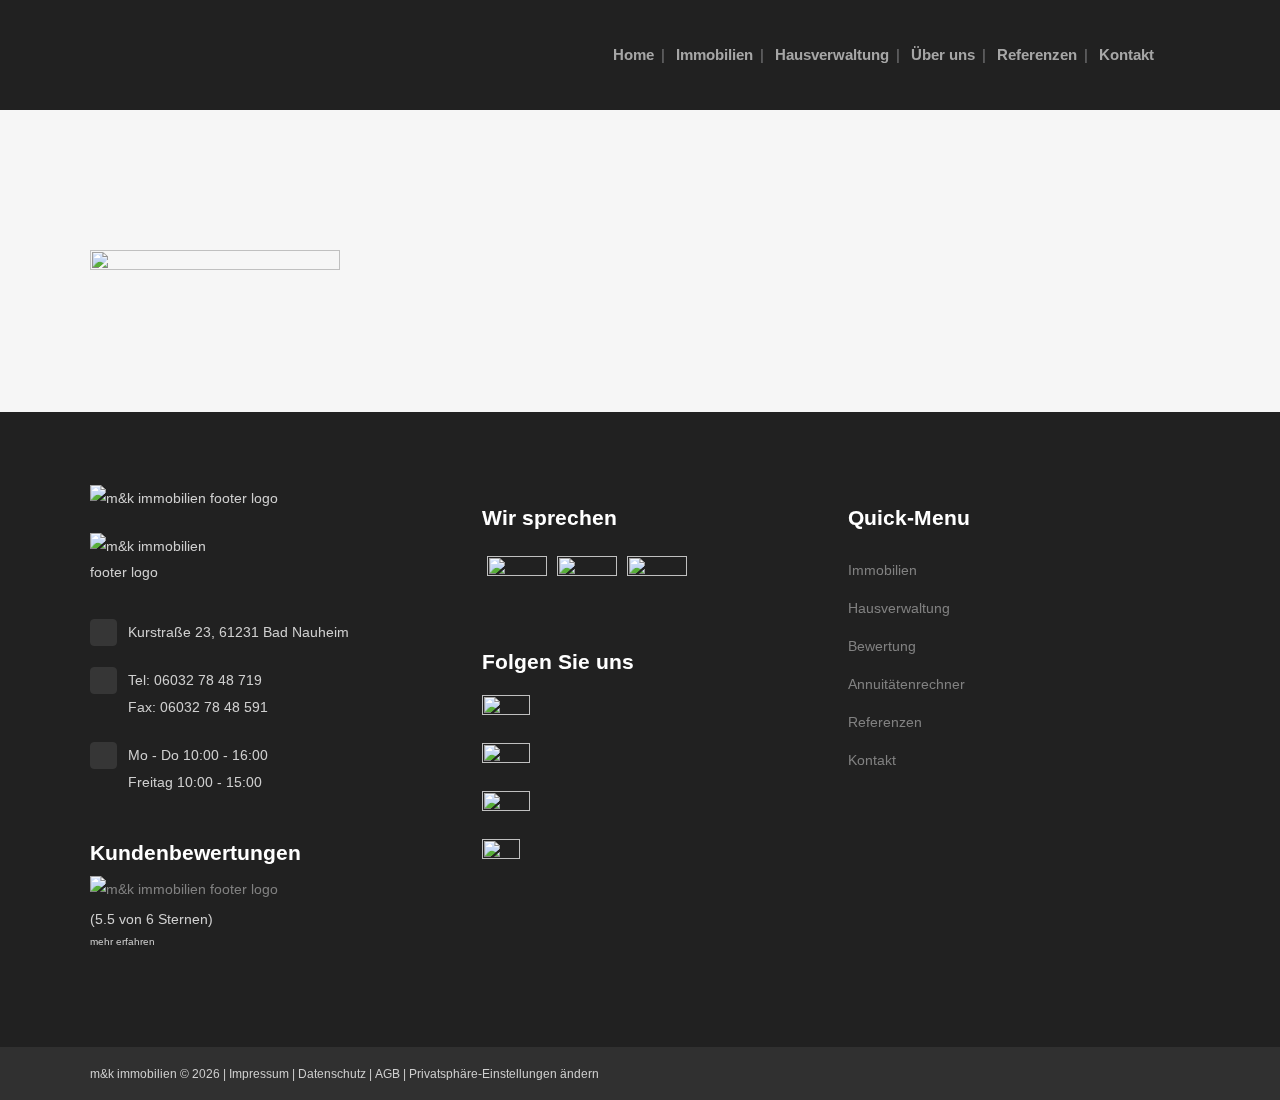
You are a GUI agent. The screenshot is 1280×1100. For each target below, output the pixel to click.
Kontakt (872, 760)
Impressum (259, 1074)
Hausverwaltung (899, 608)
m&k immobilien (133, 1074)
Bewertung (882, 646)
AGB (387, 1074)
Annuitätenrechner (906, 684)
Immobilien (882, 570)
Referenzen (885, 722)
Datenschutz (332, 1074)
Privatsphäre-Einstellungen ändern (504, 1074)
